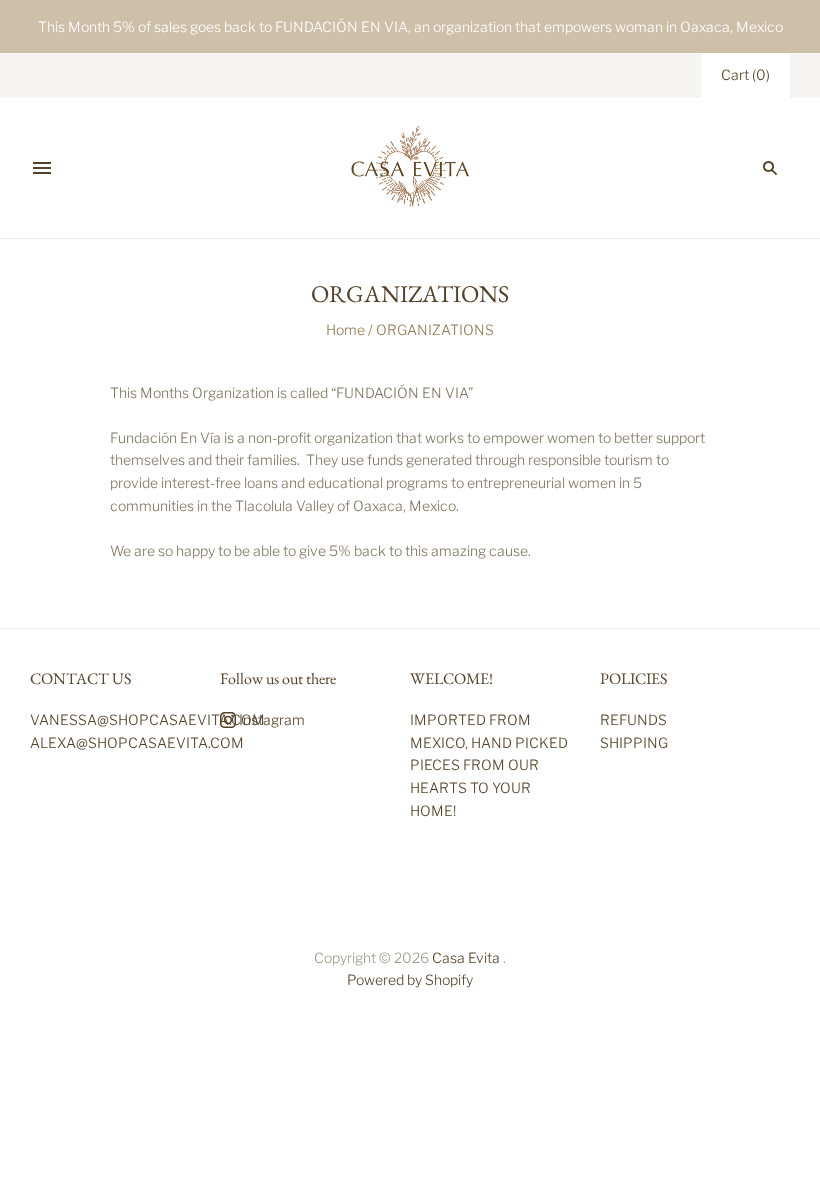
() (745, 74)
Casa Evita (466, 957)
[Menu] (42, 168)
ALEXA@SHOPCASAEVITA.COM (137, 742)
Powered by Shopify (410, 979)
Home (345, 329)
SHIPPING (634, 742)
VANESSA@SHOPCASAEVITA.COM (147, 719)
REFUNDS (633, 719)
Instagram (270, 719)
